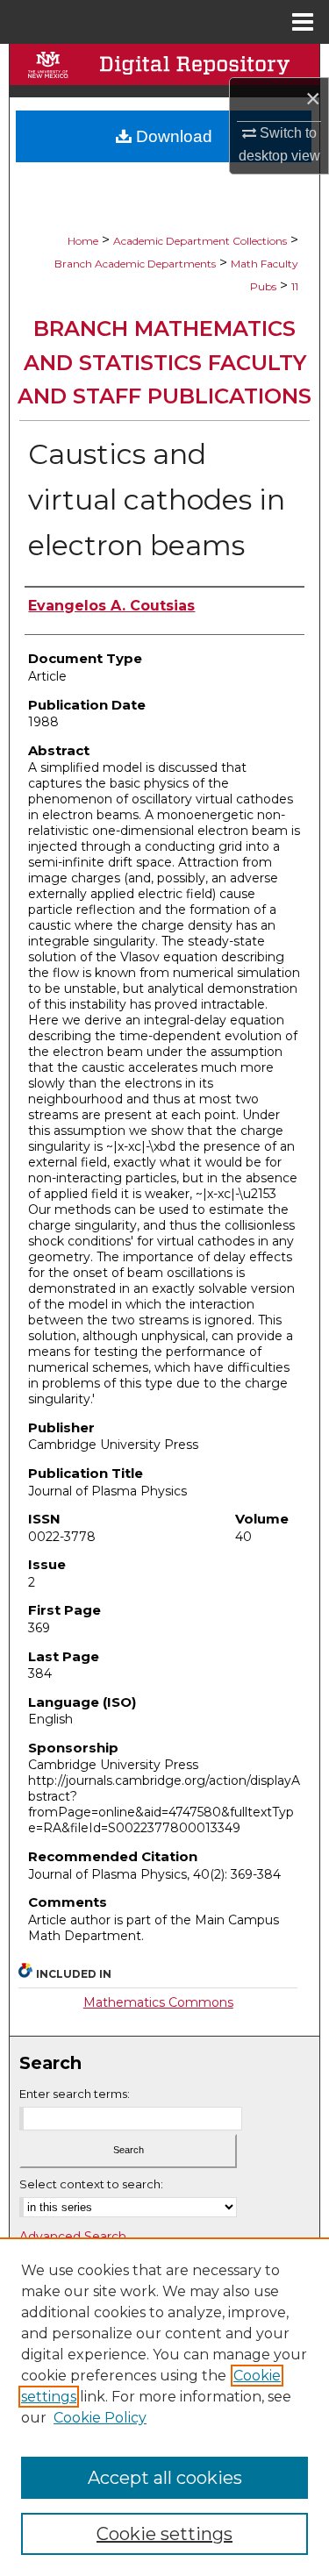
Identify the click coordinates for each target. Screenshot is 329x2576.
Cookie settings (164, 2534)
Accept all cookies (165, 2478)
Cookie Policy (100, 2418)
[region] (164, 2407)
